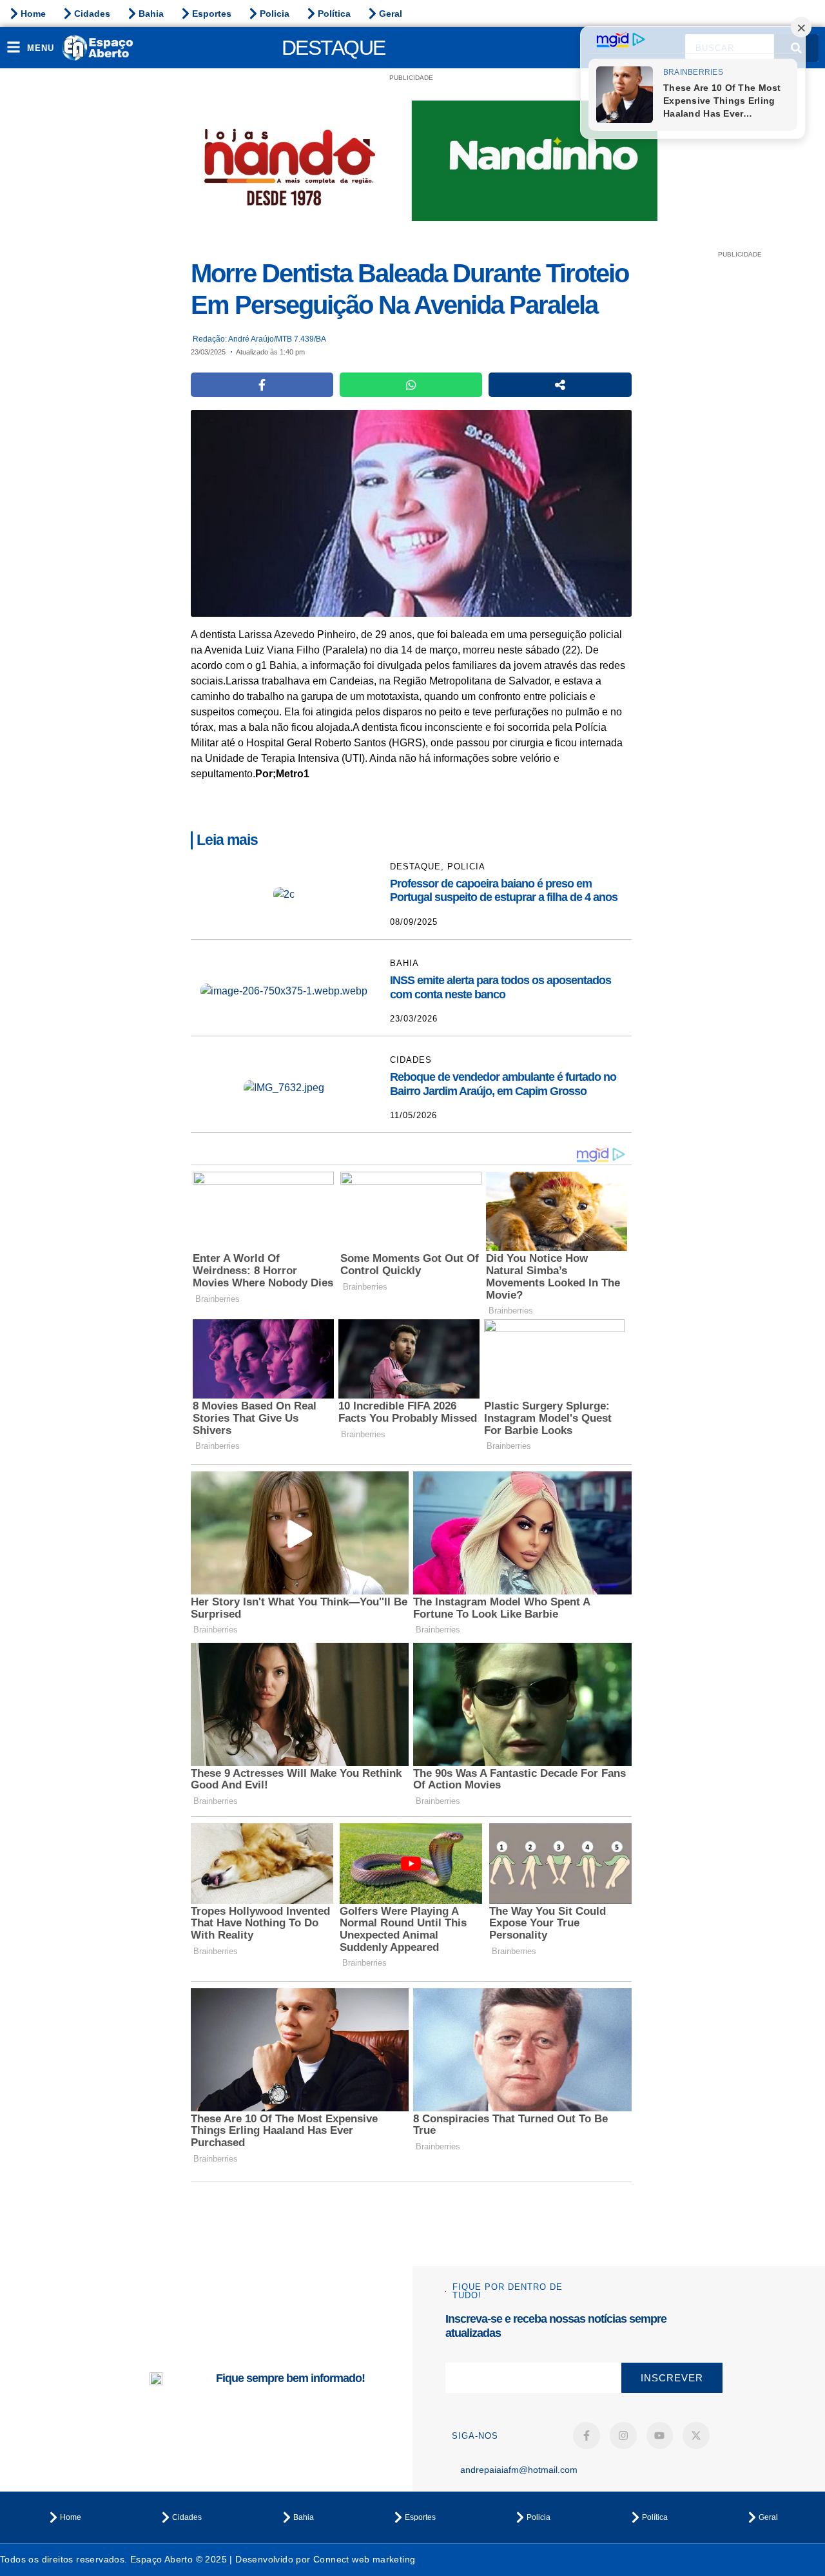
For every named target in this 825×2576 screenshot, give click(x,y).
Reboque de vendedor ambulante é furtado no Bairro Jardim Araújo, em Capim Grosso (503, 1084)
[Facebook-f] (587, 2436)
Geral (391, 14)
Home (33, 14)
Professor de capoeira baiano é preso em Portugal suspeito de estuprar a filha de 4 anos (504, 891)
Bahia (151, 14)
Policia (275, 14)
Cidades (92, 14)
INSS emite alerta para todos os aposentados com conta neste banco (500, 987)
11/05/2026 (413, 1115)
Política (334, 14)
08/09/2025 (414, 922)
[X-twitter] (696, 2436)
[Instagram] (623, 2436)
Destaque (334, 48)
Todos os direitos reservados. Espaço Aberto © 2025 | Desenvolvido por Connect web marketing (208, 2559)
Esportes (212, 14)
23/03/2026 (414, 1019)
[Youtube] (660, 2436)
